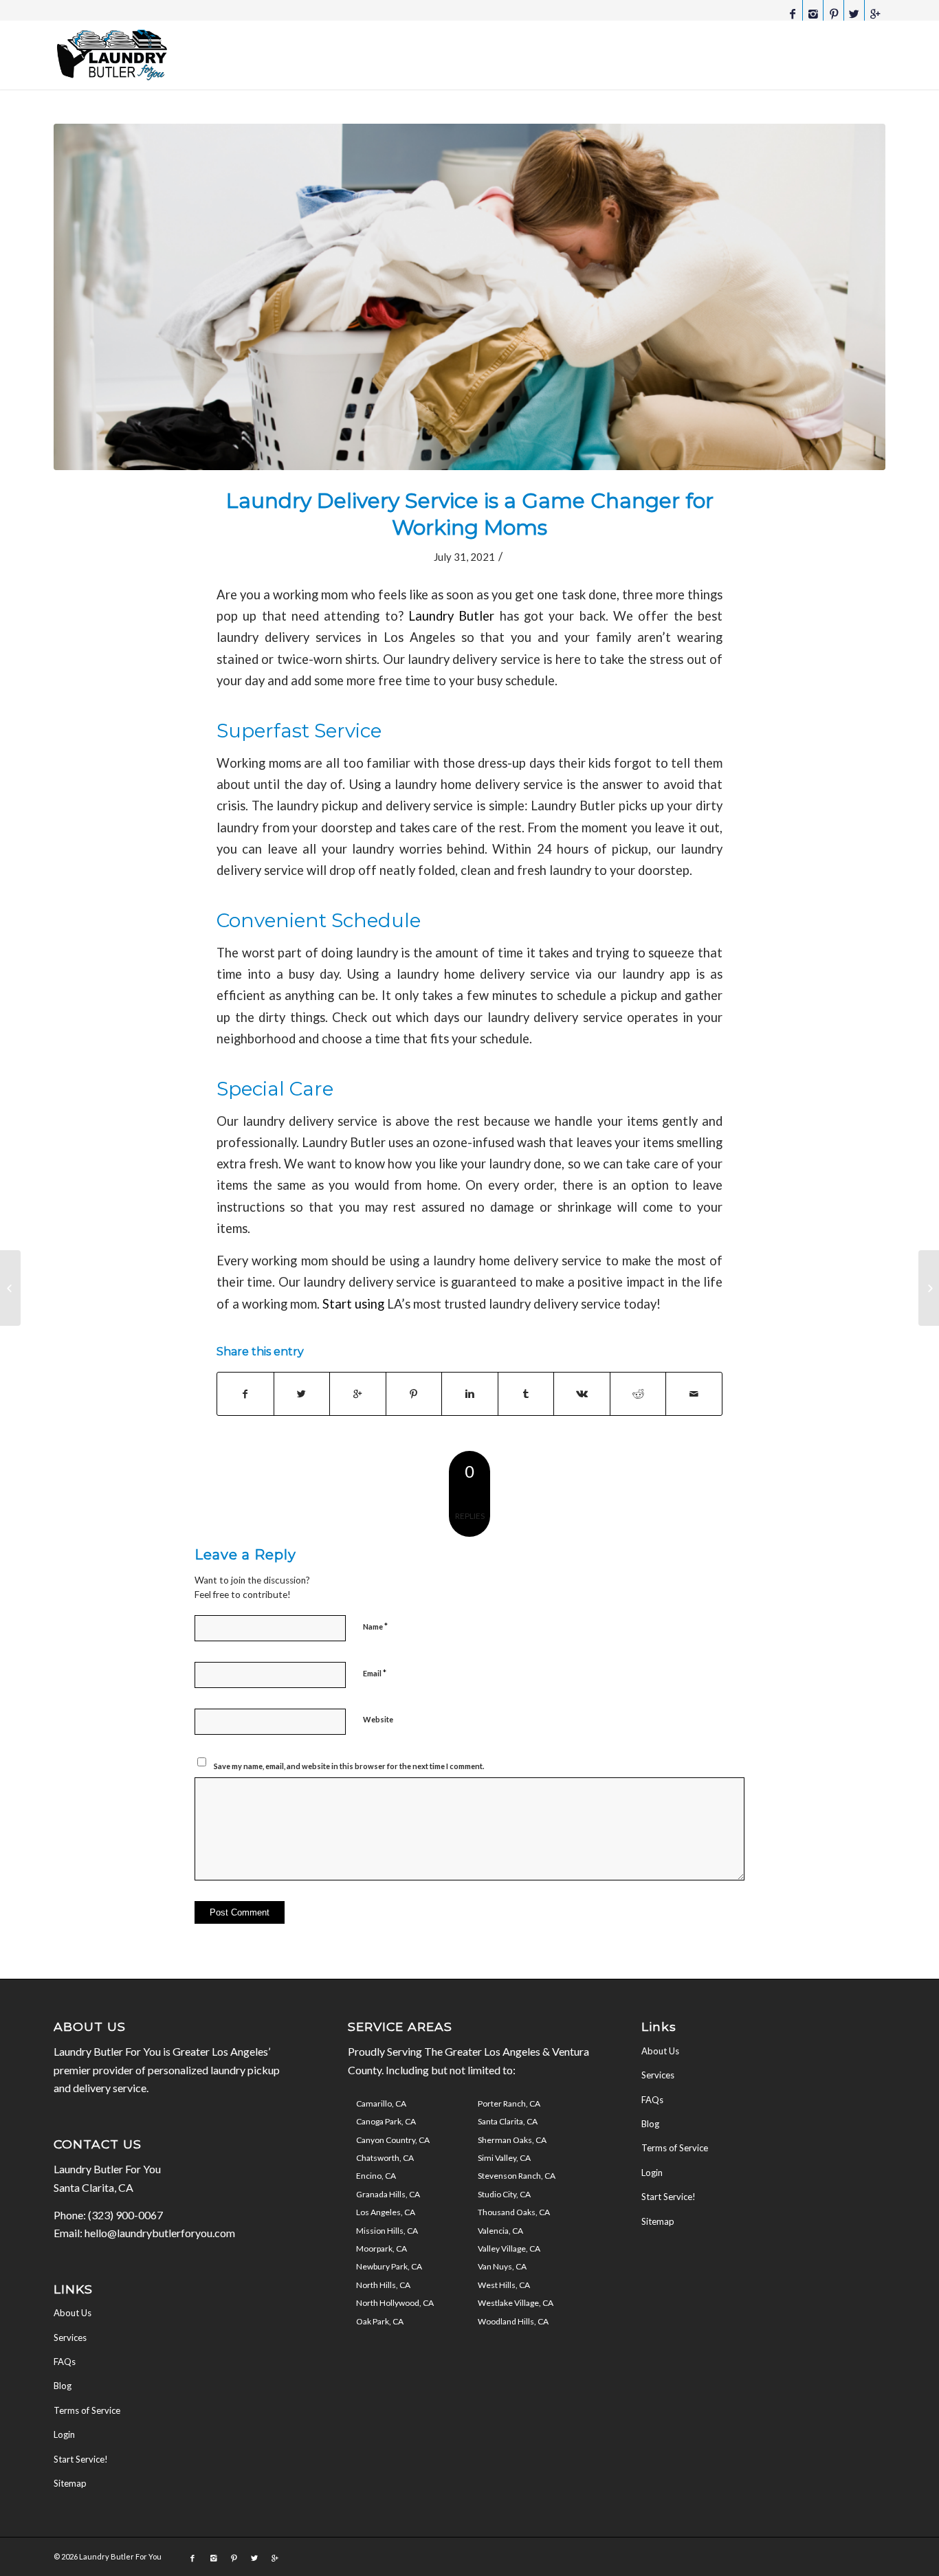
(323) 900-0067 (125, 2215)
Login (64, 2434)
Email (375, 1673)
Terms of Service (87, 2410)
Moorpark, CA (382, 2249)
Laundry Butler (451, 616)
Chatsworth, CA (385, 2158)
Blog (63, 2386)
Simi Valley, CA (504, 2158)
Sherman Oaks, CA (512, 2140)
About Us (73, 2313)
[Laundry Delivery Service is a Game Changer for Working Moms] (469, 297)
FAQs (65, 2362)
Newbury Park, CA (389, 2266)
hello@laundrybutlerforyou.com (160, 2233)
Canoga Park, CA (386, 2121)
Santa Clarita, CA (508, 2121)
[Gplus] (875, 14)
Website (378, 1719)
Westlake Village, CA (516, 2303)
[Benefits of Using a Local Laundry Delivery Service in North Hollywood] (10, 1288)
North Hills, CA (383, 2285)
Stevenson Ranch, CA (517, 2176)
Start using (353, 1304)
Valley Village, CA (509, 2249)
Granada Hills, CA (388, 2194)
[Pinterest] (833, 14)
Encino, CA (376, 2176)
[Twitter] (854, 14)
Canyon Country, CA (393, 2140)
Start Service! (81, 2459)
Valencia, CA (500, 2231)
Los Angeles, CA (386, 2212)
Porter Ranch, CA (509, 2103)
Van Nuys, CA (502, 2266)
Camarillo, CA (381, 2103)
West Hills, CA (504, 2285)
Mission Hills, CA (387, 2231)
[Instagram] (813, 14)
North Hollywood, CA (395, 2303)
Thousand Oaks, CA (514, 2212)
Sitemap (70, 2483)
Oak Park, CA (380, 2321)
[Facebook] (792, 14)
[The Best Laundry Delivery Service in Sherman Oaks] (929, 1288)
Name (375, 1626)
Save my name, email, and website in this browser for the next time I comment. (349, 1766)
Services (70, 2338)
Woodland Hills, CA (513, 2321)
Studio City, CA (504, 2194)
